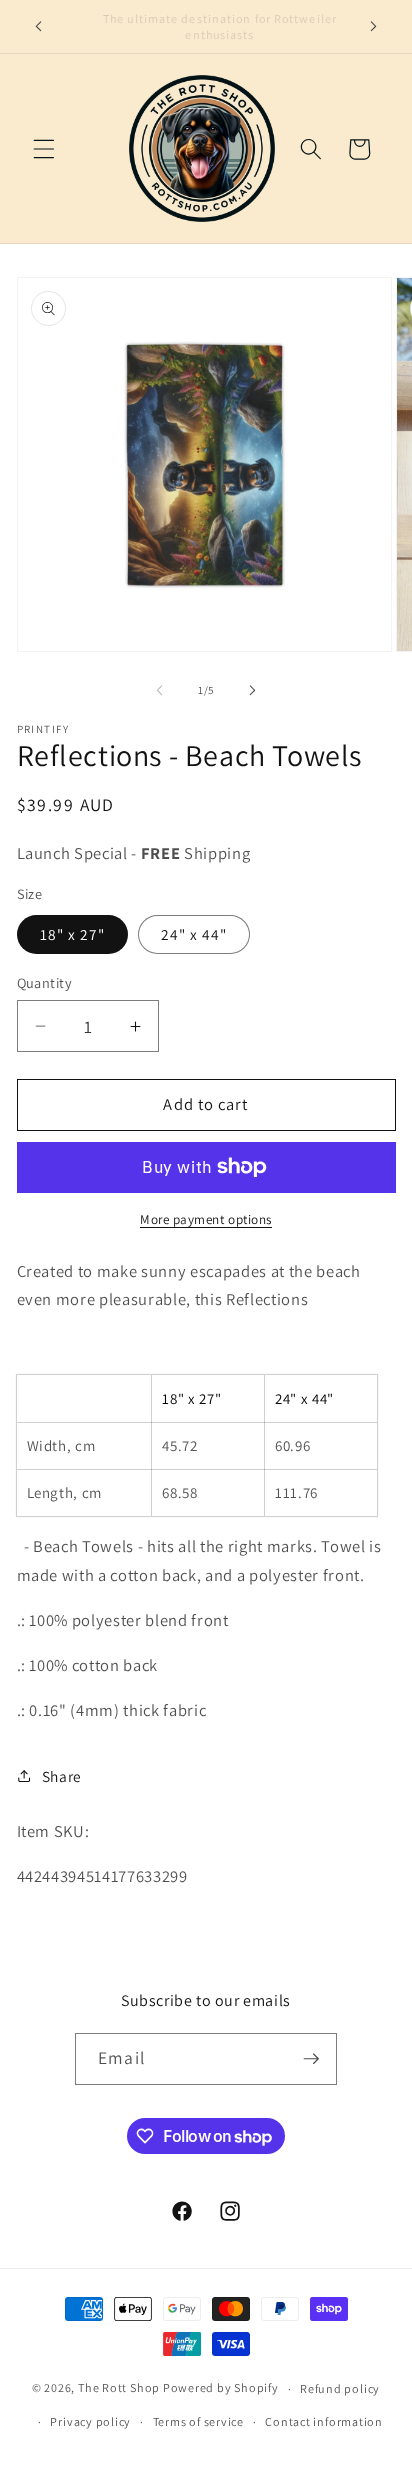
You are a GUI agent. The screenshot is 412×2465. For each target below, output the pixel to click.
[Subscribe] (311, 2059)
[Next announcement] (374, 27)
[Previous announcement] (39, 27)
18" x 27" (73, 934)
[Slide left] (160, 690)
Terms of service (198, 2421)
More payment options (206, 1219)
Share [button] (62, 1776)
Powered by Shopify (221, 2388)
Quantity (45, 982)
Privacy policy (90, 2421)
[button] (44, 149)
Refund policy (340, 2388)
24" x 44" (194, 934)
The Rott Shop (119, 2388)
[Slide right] (252, 690)
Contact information (324, 2421)
